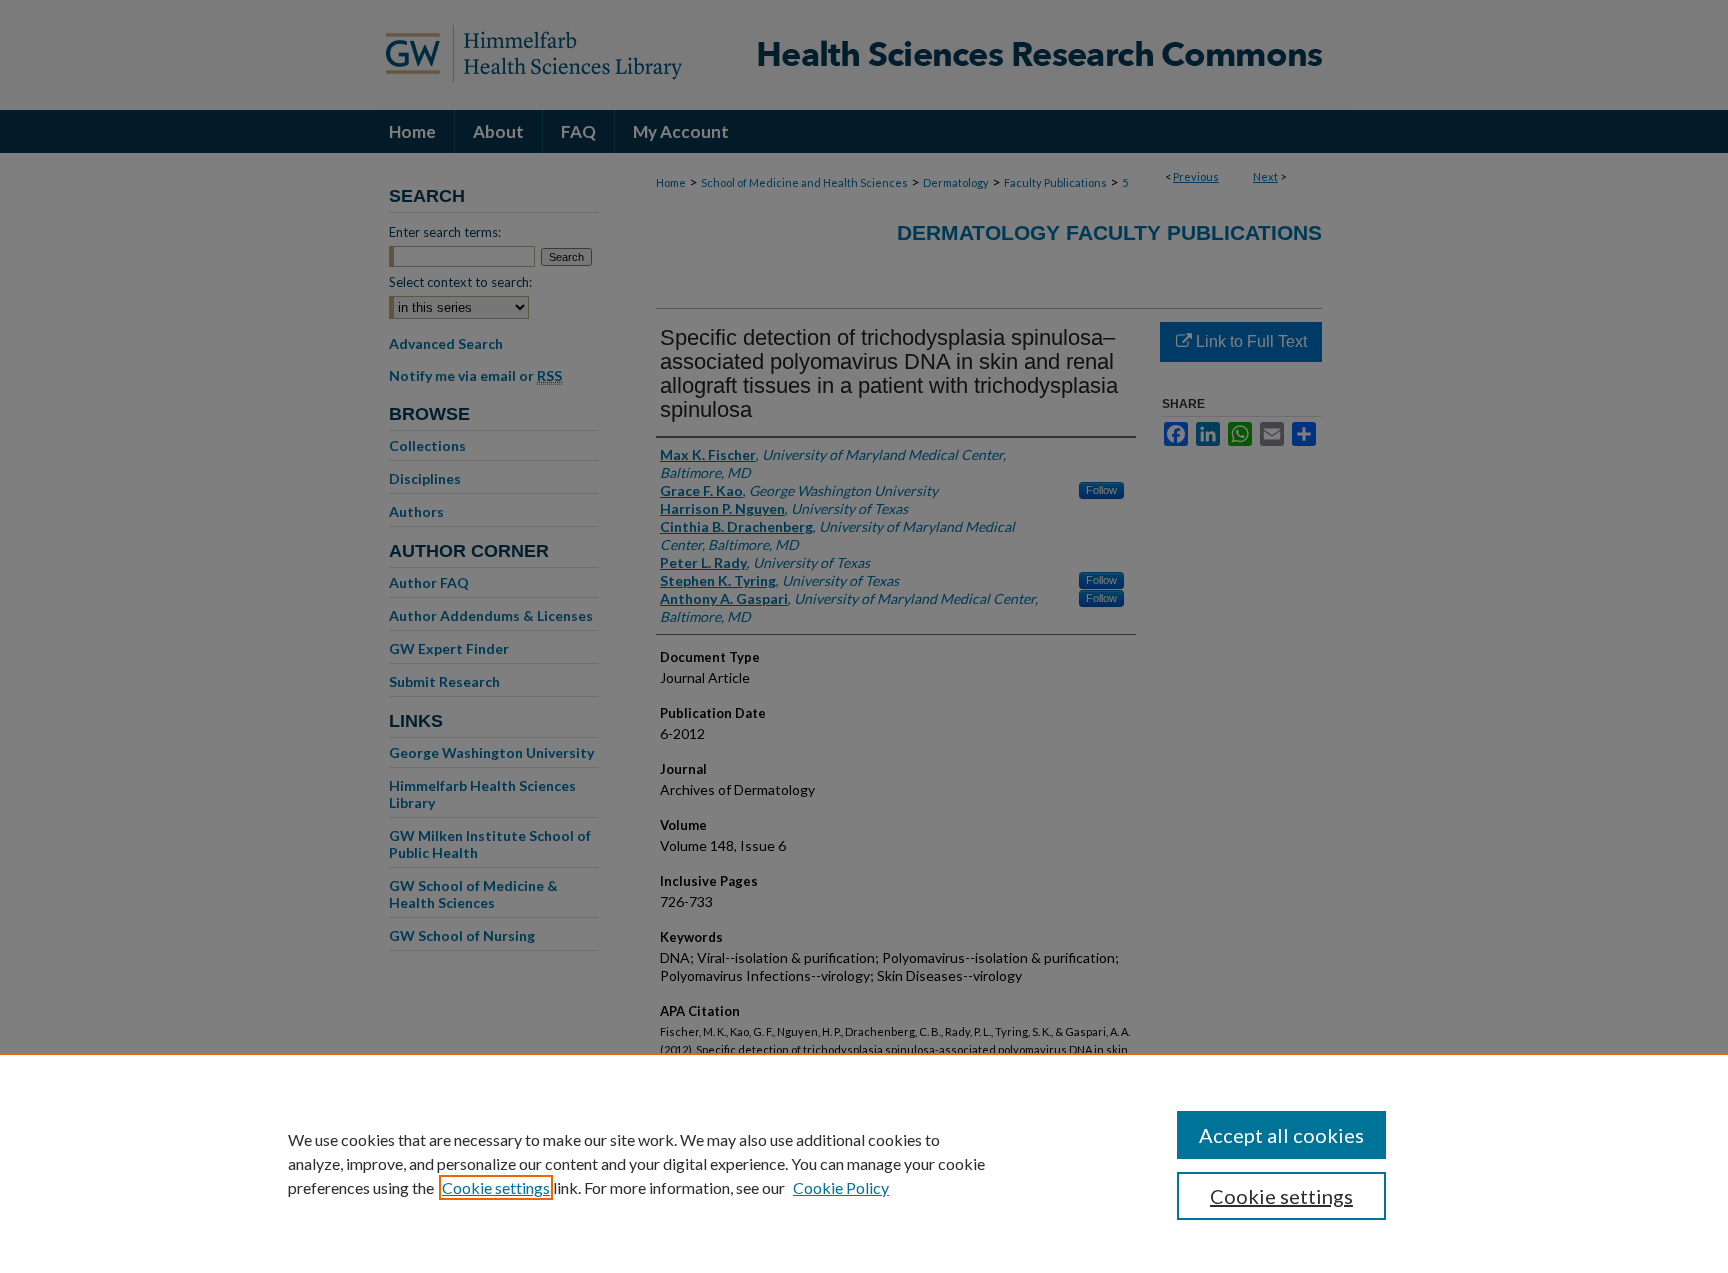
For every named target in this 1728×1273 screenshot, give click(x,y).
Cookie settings (496, 1187)
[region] (864, 1163)
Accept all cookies (1281, 1135)
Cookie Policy (841, 1187)
